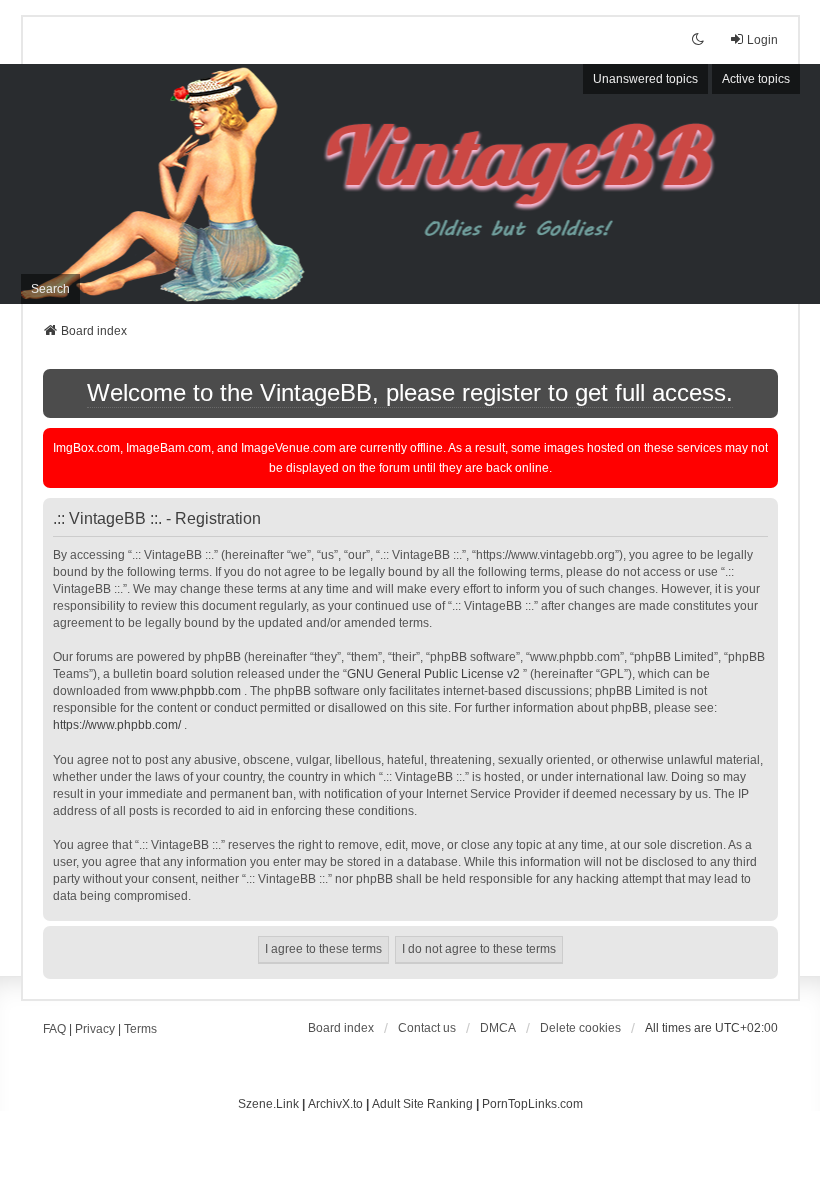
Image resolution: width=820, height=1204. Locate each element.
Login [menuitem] (762, 40)
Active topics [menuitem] (756, 79)
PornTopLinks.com (532, 1104)
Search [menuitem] (50, 289)
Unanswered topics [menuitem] (645, 79)
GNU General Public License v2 (433, 674)
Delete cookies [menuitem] (580, 1028)
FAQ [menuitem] (54, 1029)
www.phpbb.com (196, 691)
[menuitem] (498, 1028)
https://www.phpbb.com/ (117, 725)
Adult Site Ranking (422, 1104)
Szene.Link (268, 1104)
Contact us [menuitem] (427, 1028)
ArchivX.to (335, 1104)
